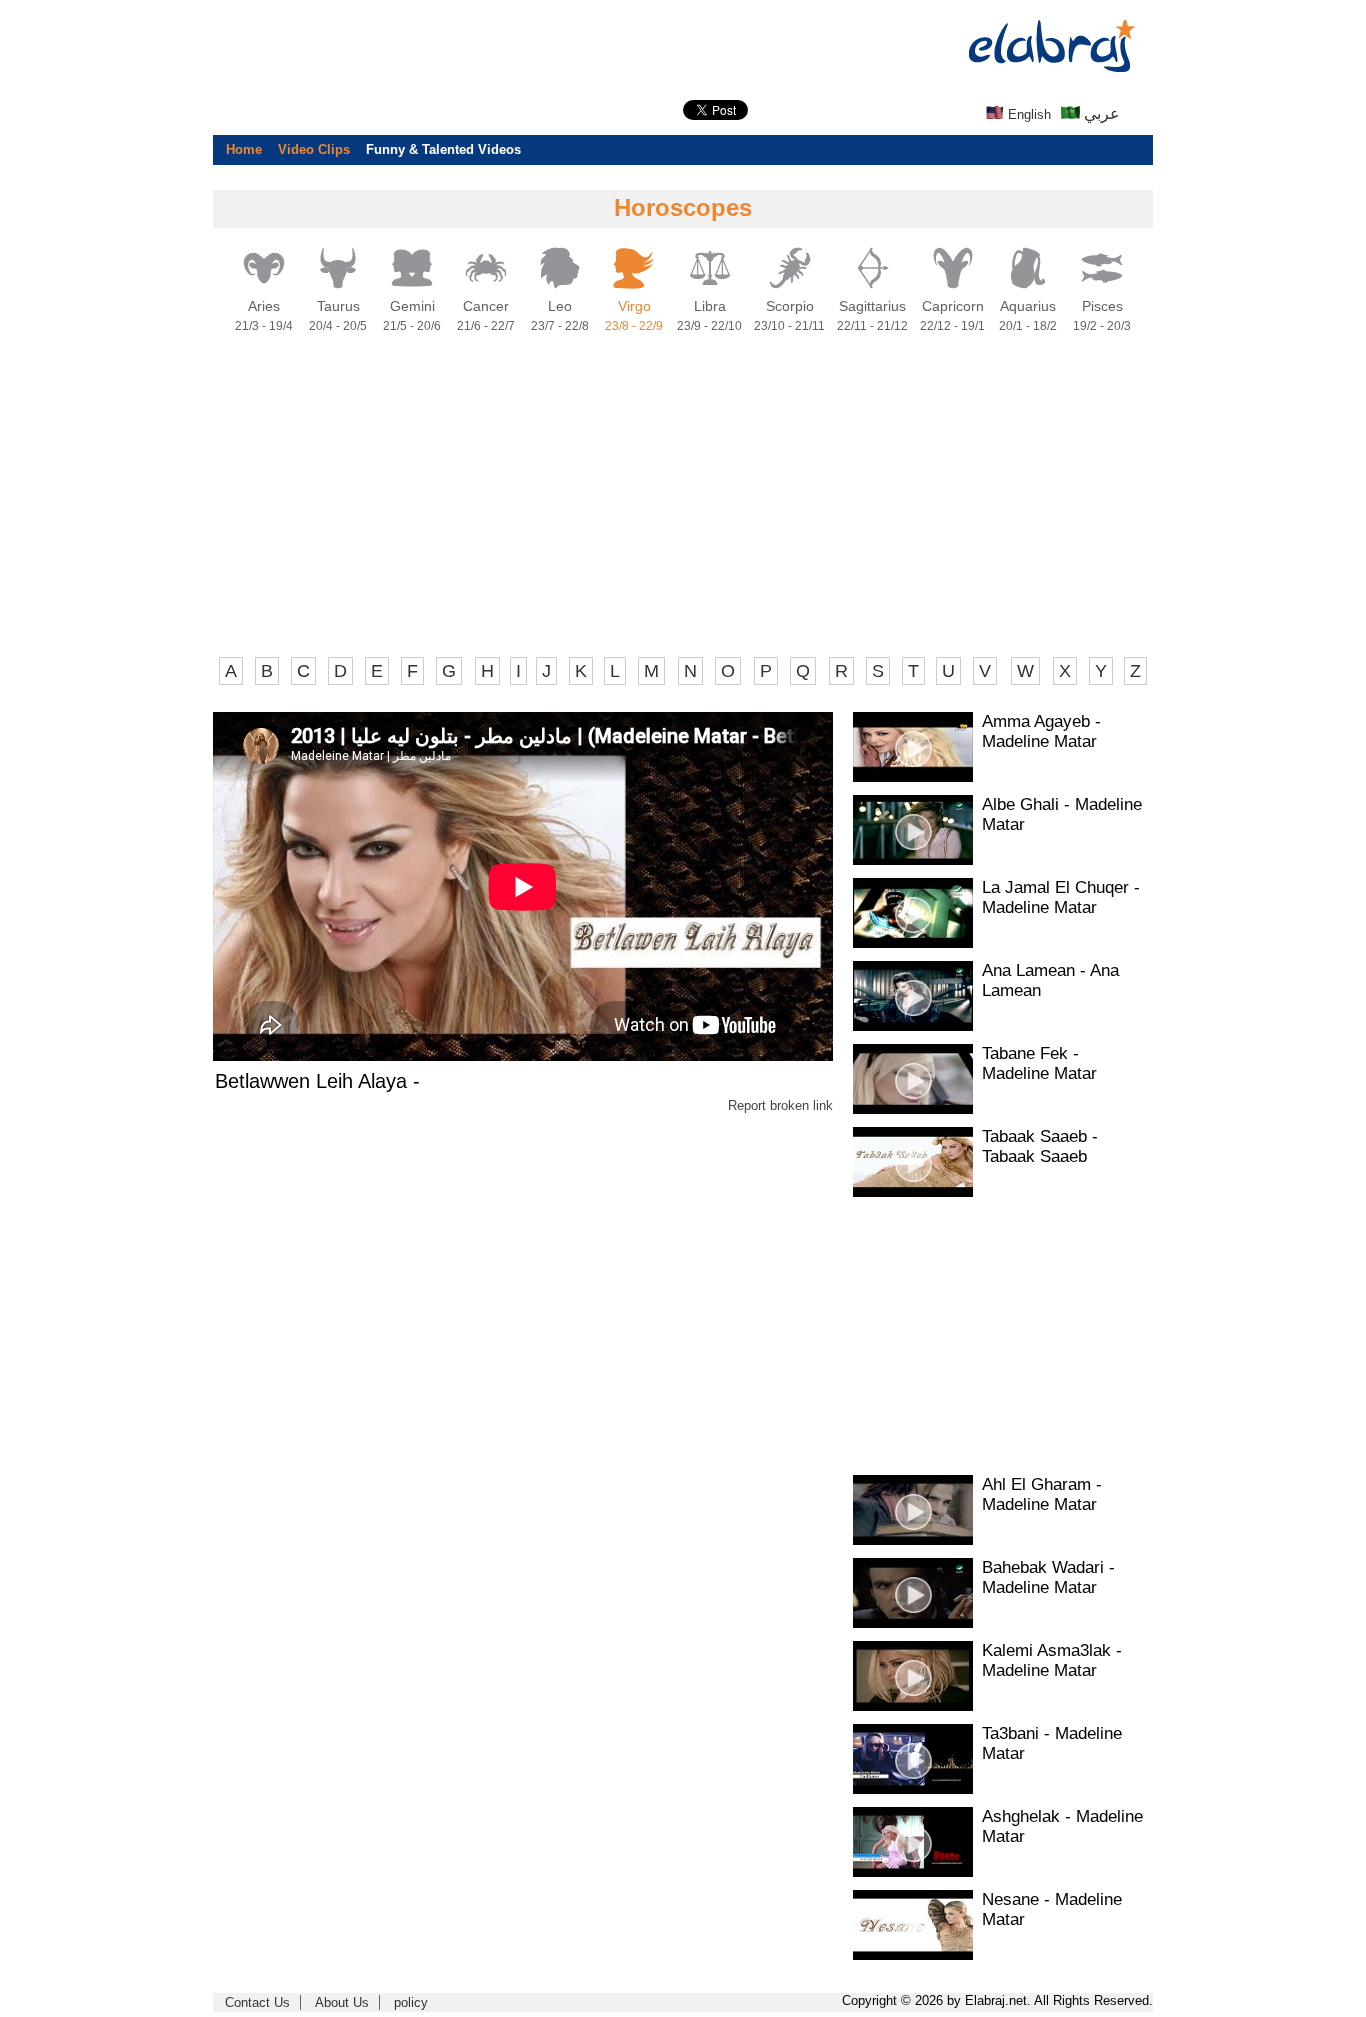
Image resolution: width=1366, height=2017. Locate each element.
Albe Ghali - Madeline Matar (1062, 814)
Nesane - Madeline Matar (1052, 1909)
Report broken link (780, 1105)
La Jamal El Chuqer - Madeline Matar (1061, 897)
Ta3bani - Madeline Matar (1052, 1743)
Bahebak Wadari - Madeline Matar (1048, 1577)
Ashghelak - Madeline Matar (1062, 1826)
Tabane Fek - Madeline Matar (1039, 1063)
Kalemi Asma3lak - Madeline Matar (1052, 1660)
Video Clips (314, 149)
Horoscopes (683, 207)
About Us (342, 2002)
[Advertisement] (80, 300)
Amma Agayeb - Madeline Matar (1041, 731)
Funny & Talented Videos (443, 149)
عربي (1100, 113)
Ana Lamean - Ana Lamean (1050, 980)
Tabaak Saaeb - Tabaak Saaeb (1040, 1146)
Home (244, 149)
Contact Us (257, 2002)
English (1027, 114)
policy (411, 2002)
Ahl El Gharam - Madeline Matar (1042, 1494)
